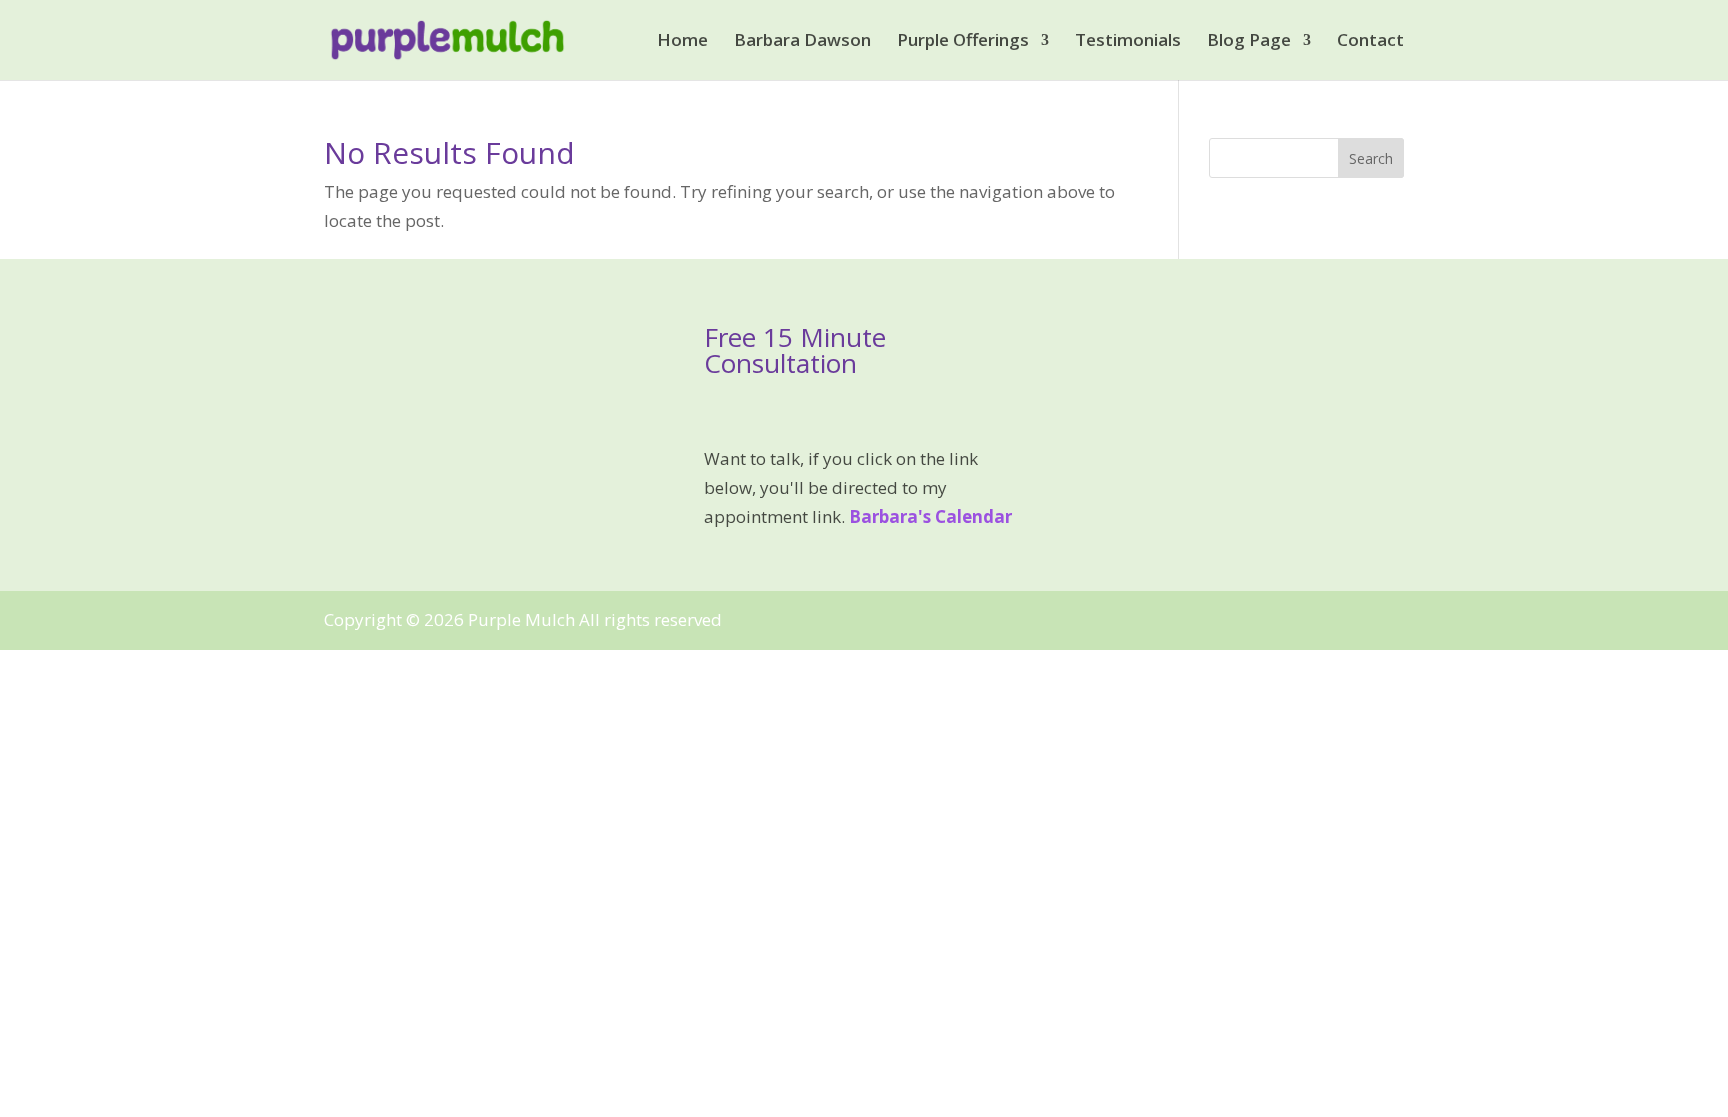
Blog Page (1249, 42)
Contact (1370, 42)
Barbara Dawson (802, 42)
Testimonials (1128, 42)
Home (682, 42)
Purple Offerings (963, 42)
